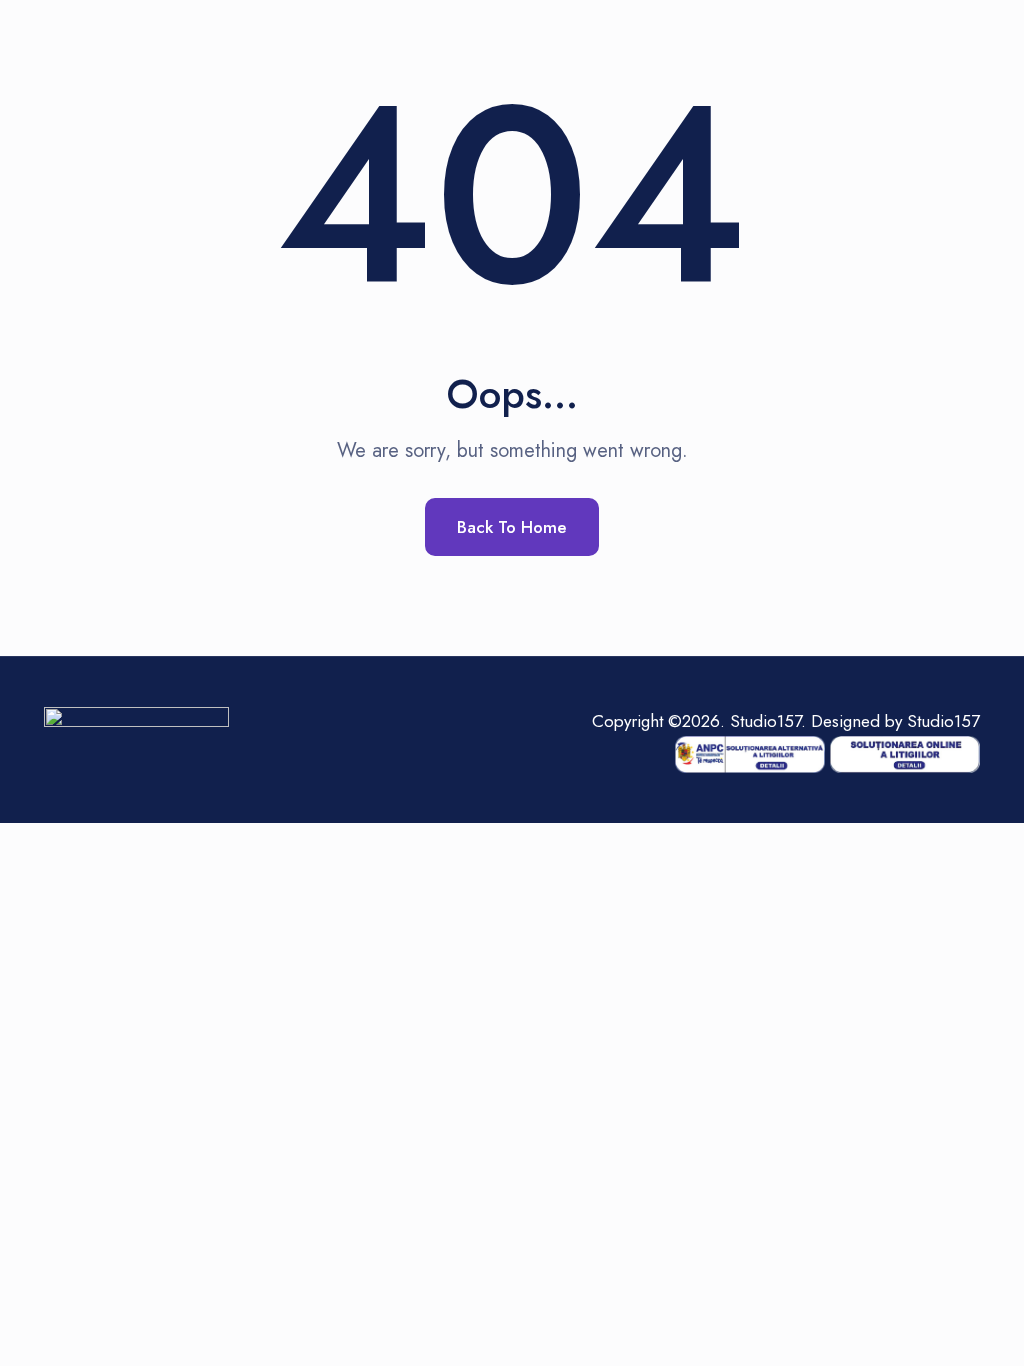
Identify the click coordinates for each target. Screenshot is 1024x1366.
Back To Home (512, 527)
